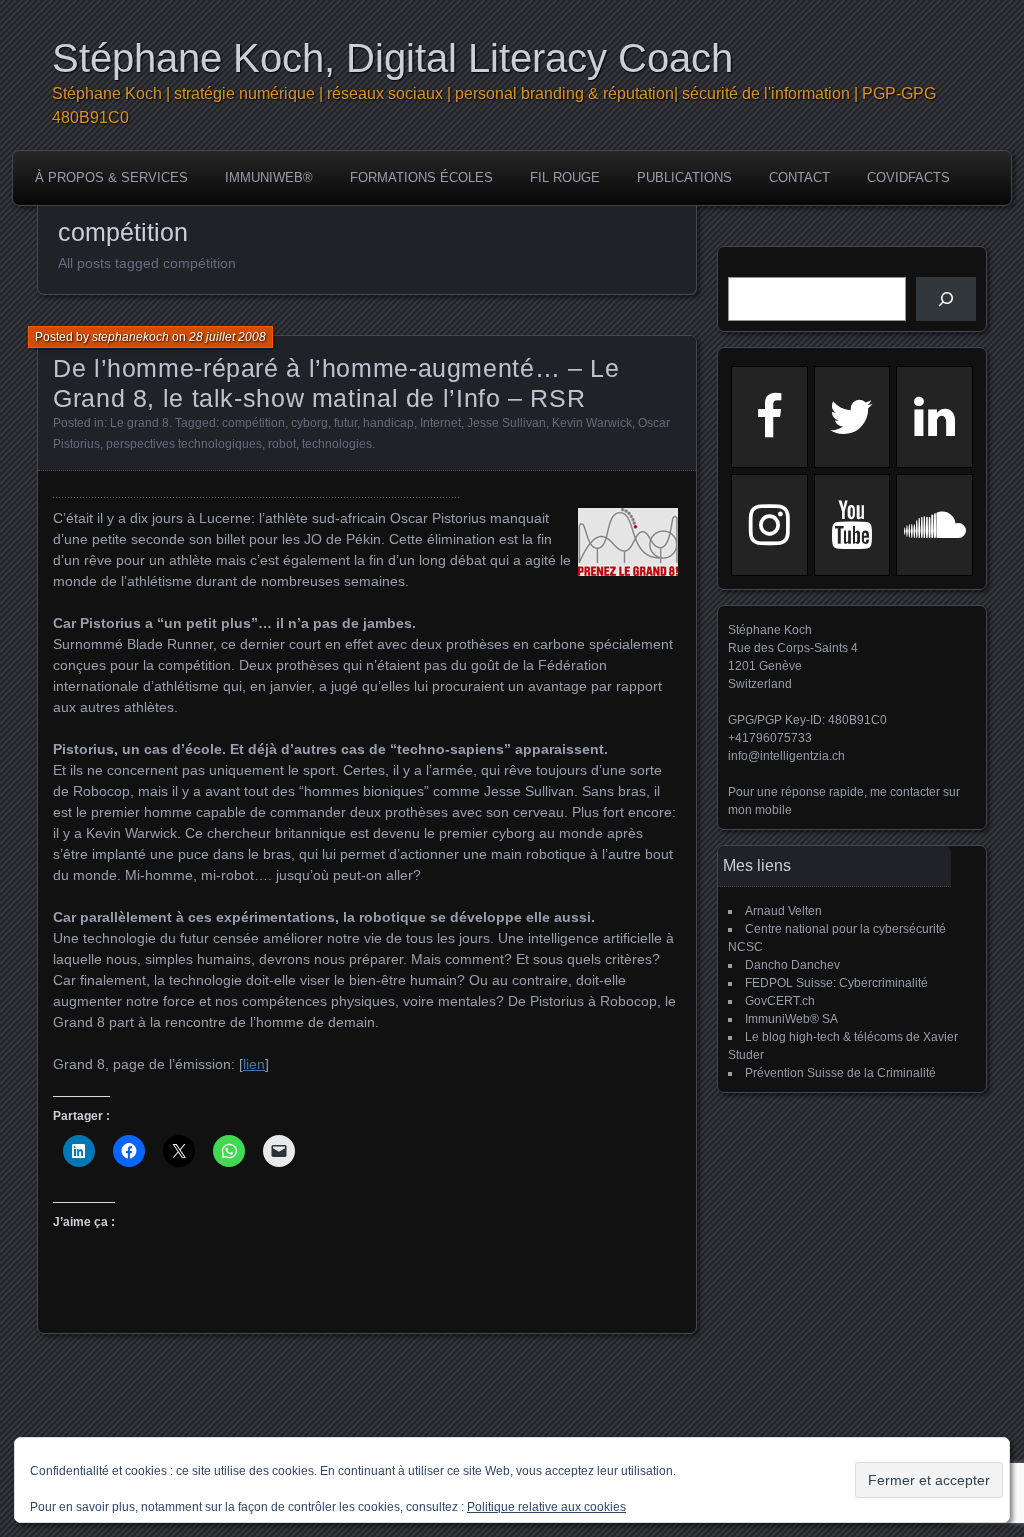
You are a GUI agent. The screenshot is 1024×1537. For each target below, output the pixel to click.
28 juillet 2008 (227, 337)
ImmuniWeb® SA (791, 1019)
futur (345, 423)
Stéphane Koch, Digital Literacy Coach (392, 58)
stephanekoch (130, 337)
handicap (388, 423)
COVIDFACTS (908, 177)
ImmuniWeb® (269, 177)
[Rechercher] (946, 299)
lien (254, 1064)
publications (684, 177)
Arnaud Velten (783, 911)
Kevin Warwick (592, 423)
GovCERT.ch (780, 1001)
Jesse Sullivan (506, 423)
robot (282, 444)
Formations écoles (421, 177)
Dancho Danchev (792, 965)
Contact (799, 177)
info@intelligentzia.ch (786, 756)
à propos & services (111, 177)
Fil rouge (565, 177)
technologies (337, 444)
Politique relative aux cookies (546, 1507)
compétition (253, 423)
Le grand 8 (139, 423)
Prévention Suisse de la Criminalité (840, 1073)
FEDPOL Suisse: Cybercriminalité (836, 983)
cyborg (309, 423)
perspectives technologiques (184, 444)
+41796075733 (770, 738)
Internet (440, 423)
